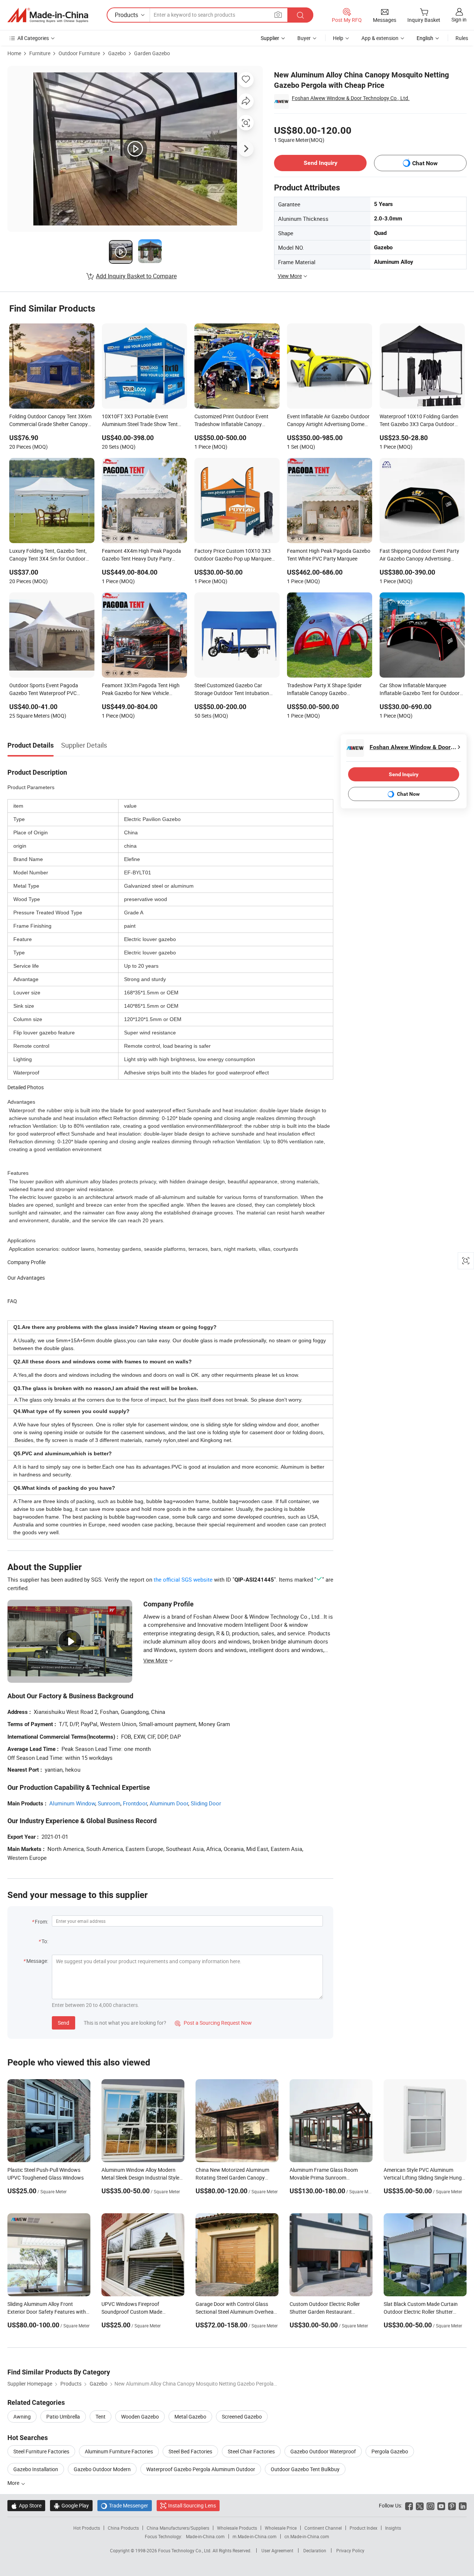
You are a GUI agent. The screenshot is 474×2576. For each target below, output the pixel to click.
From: (41, 1922)
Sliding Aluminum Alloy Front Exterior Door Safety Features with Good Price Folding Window (47, 2312)
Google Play (71, 2505)
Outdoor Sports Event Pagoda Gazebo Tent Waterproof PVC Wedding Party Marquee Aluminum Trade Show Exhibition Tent (49, 690)
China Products (123, 2528)
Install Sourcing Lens (192, 2505)
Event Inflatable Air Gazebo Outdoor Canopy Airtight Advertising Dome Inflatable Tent (328, 421)
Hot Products (87, 2528)
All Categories (33, 38)
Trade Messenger (125, 2505)
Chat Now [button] (425, 163)
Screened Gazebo (242, 2417)
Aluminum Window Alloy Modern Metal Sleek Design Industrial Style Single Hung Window (140, 2178)
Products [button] (126, 15)
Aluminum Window (72, 1803)
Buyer (304, 38)
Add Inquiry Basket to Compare (136, 276)
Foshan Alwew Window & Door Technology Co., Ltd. (351, 98)
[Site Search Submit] (300, 15)
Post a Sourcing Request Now (213, 2023)
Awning (22, 2417)
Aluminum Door (169, 1803)
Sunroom (109, 1803)
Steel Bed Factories (190, 2451)
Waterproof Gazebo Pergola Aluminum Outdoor (201, 2469)
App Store (26, 2505)
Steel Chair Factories (251, 2451)
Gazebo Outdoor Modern (102, 2469)
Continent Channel (323, 2528)
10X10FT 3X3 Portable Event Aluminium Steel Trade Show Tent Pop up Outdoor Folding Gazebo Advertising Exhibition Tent (140, 421)
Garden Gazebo (152, 53)
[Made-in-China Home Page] (48, 15)
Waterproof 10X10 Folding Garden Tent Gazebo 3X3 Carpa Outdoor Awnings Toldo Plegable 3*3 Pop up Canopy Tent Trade (420, 421)
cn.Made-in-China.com (307, 2536)
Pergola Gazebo (390, 2451)
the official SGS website (183, 1579)
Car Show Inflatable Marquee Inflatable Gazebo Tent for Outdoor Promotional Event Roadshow (420, 690)
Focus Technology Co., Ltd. (185, 2550)
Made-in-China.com (205, 2536)
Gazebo (117, 53)
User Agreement (277, 2550)
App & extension (380, 38)
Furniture (40, 53)
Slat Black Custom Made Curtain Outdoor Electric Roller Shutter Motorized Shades (421, 2312)
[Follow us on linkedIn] (463, 2505)
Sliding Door (206, 1803)
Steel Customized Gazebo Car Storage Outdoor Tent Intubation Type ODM (232, 690)
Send (64, 2023)
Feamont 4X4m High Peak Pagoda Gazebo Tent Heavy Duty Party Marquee (141, 555)
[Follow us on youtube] (441, 2505)
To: (45, 1941)
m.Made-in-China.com (255, 2536)
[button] (278, 15)
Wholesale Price (281, 2528)
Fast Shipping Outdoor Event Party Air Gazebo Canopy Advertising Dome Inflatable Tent (419, 555)
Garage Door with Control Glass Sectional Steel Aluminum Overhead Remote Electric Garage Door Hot (236, 2312)
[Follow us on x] (420, 2505)
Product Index (363, 2528)
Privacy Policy (350, 2550)
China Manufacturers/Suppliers (178, 2528)
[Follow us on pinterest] (452, 2505)
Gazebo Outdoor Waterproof (323, 2451)
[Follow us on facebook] (409, 2505)
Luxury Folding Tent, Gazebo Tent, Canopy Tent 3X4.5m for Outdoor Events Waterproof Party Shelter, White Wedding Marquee (48, 555)
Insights (393, 2528)
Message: (37, 1961)
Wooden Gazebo (140, 2417)
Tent (101, 2417)
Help (338, 38)
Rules (462, 38)
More (14, 2483)
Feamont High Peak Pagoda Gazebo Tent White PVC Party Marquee (329, 555)
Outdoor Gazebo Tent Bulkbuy (305, 2469)
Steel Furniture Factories (41, 2451)
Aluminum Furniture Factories (119, 2451)
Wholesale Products (237, 2528)
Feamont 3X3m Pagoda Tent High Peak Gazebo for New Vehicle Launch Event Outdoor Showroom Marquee (141, 690)
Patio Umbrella (63, 2417)
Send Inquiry (321, 163)
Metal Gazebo (190, 2417)
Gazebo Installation (36, 2469)
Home (14, 53)
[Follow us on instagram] (430, 2505)
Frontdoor (135, 1803)
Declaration (315, 2550)
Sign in (459, 19)
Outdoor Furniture (79, 53)
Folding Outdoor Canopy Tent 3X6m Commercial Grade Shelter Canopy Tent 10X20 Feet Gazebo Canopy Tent (50, 421)
